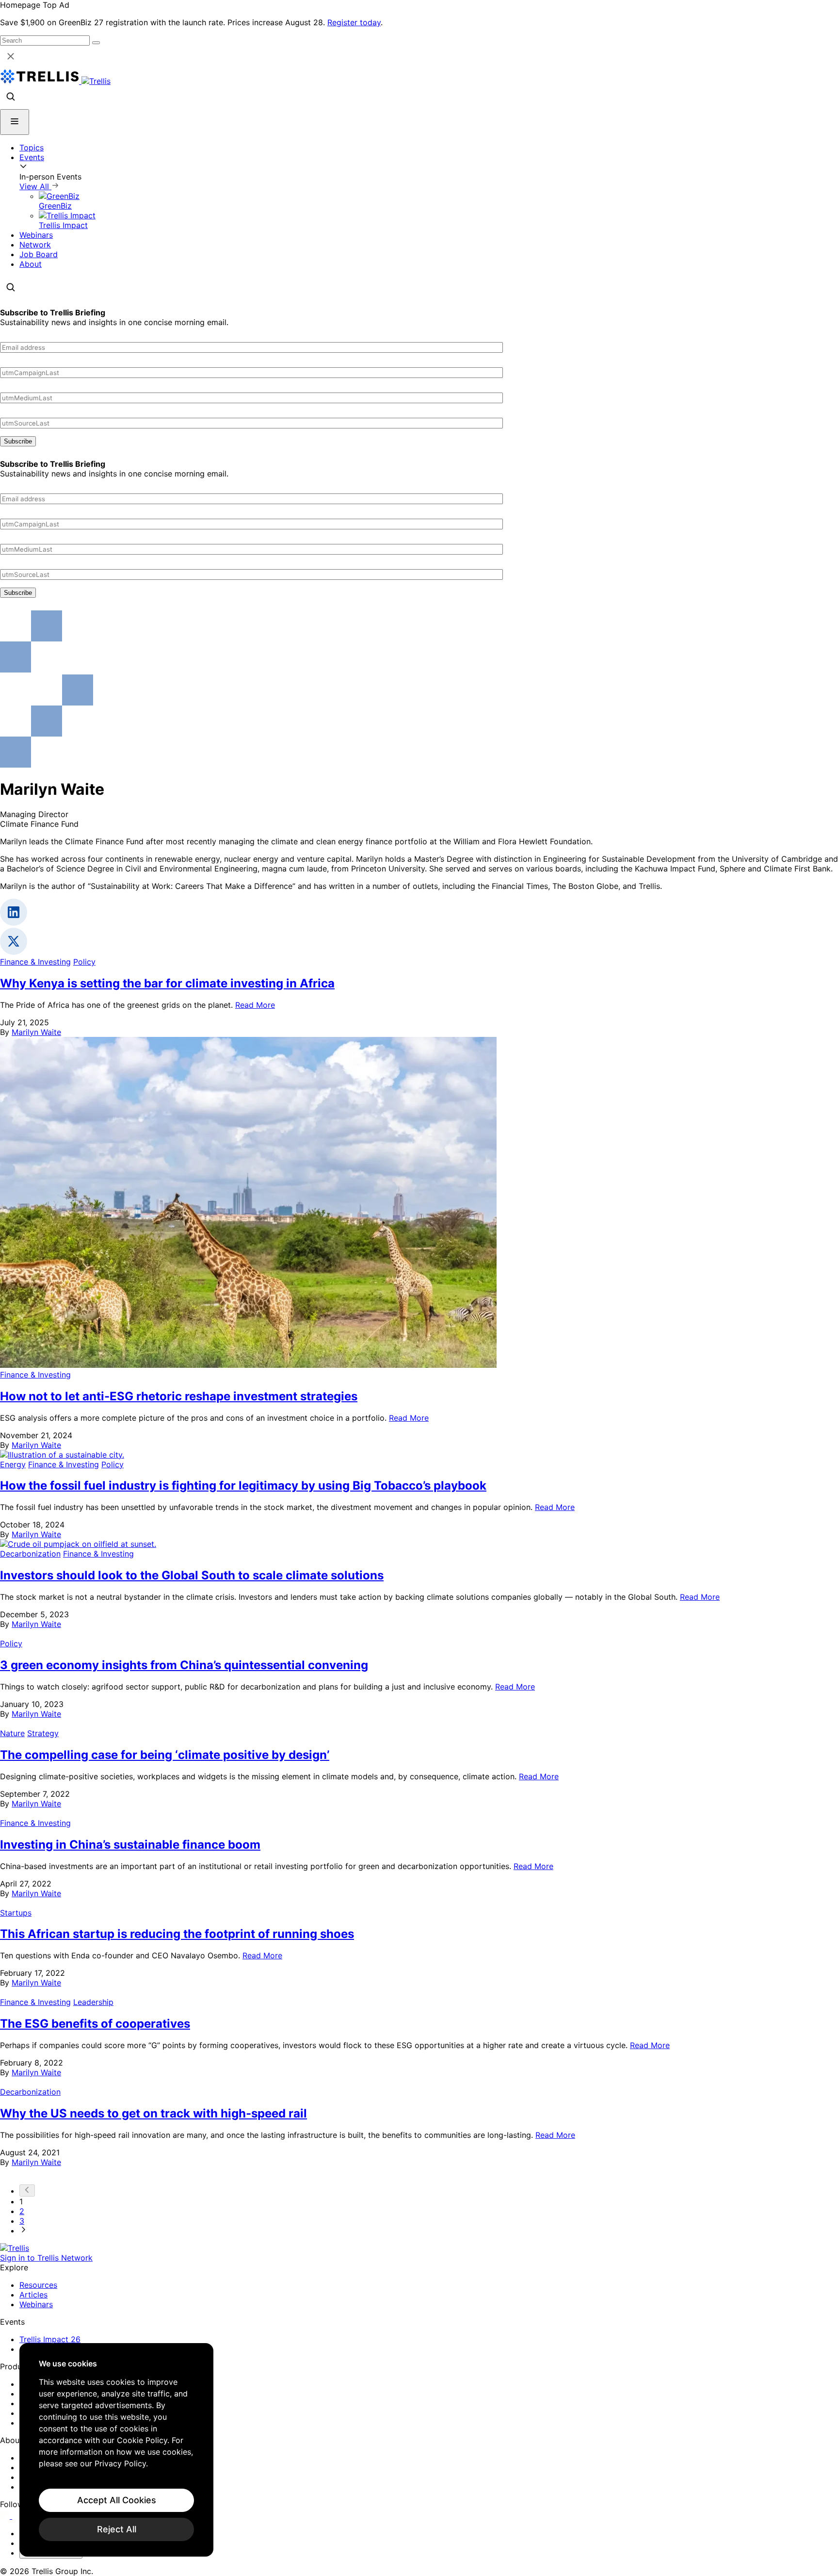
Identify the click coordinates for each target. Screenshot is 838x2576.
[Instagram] (18, 2516)
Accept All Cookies (117, 2500)
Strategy (43, 1733)
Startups (16, 1913)
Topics (32, 148)
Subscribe (18, 441)
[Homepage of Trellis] (15, 2248)
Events (32, 157)
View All (35, 186)
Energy (13, 1464)
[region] (116, 2450)
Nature (12, 1733)
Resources (38, 2285)
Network (35, 245)
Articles (33, 2295)
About (31, 264)
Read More (255, 1005)
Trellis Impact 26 (50, 2339)
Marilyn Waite (36, 1032)
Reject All (117, 2529)
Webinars (36, 235)
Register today (354, 22)
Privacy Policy (120, 2463)
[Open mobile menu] (15, 122)
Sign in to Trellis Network (46, 2258)
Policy (84, 962)
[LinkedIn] (6, 2516)
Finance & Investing (35, 962)
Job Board (39, 254)
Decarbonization (30, 1554)
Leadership (93, 2002)
